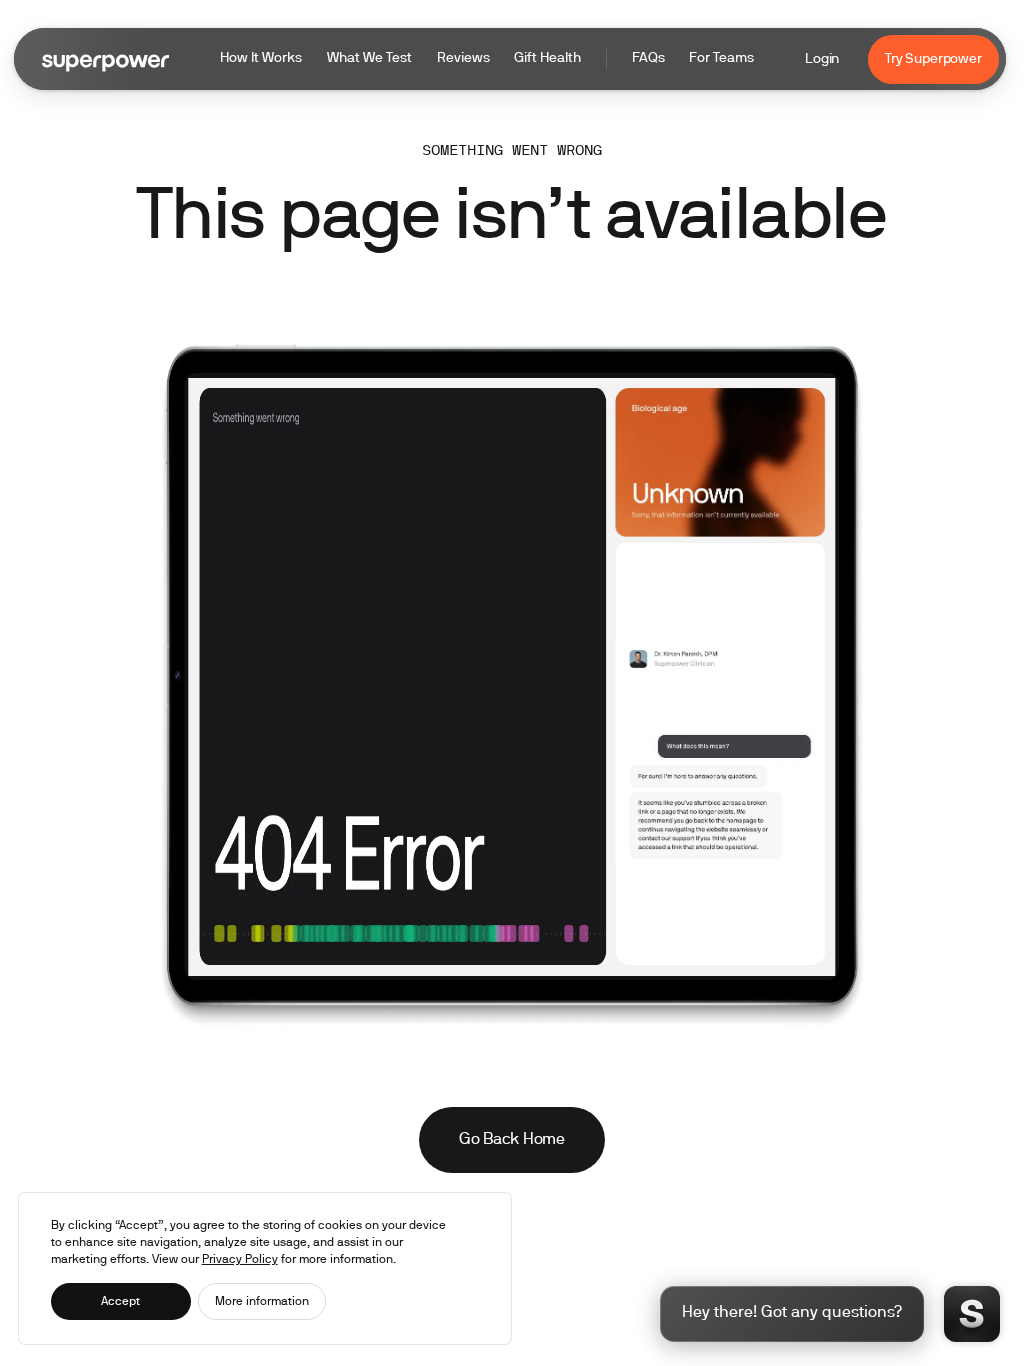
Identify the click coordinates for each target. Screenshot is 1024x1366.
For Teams (721, 58)
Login (822, 59)
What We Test (369, 58)
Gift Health (547, 58)
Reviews (463, 58)
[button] (487, 59)
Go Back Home (511, 1140)
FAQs (648, 58)
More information (262, 1301)
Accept (120, 1301)
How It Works (261, 58)
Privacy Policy (240, 1259)
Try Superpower (933, 59)
